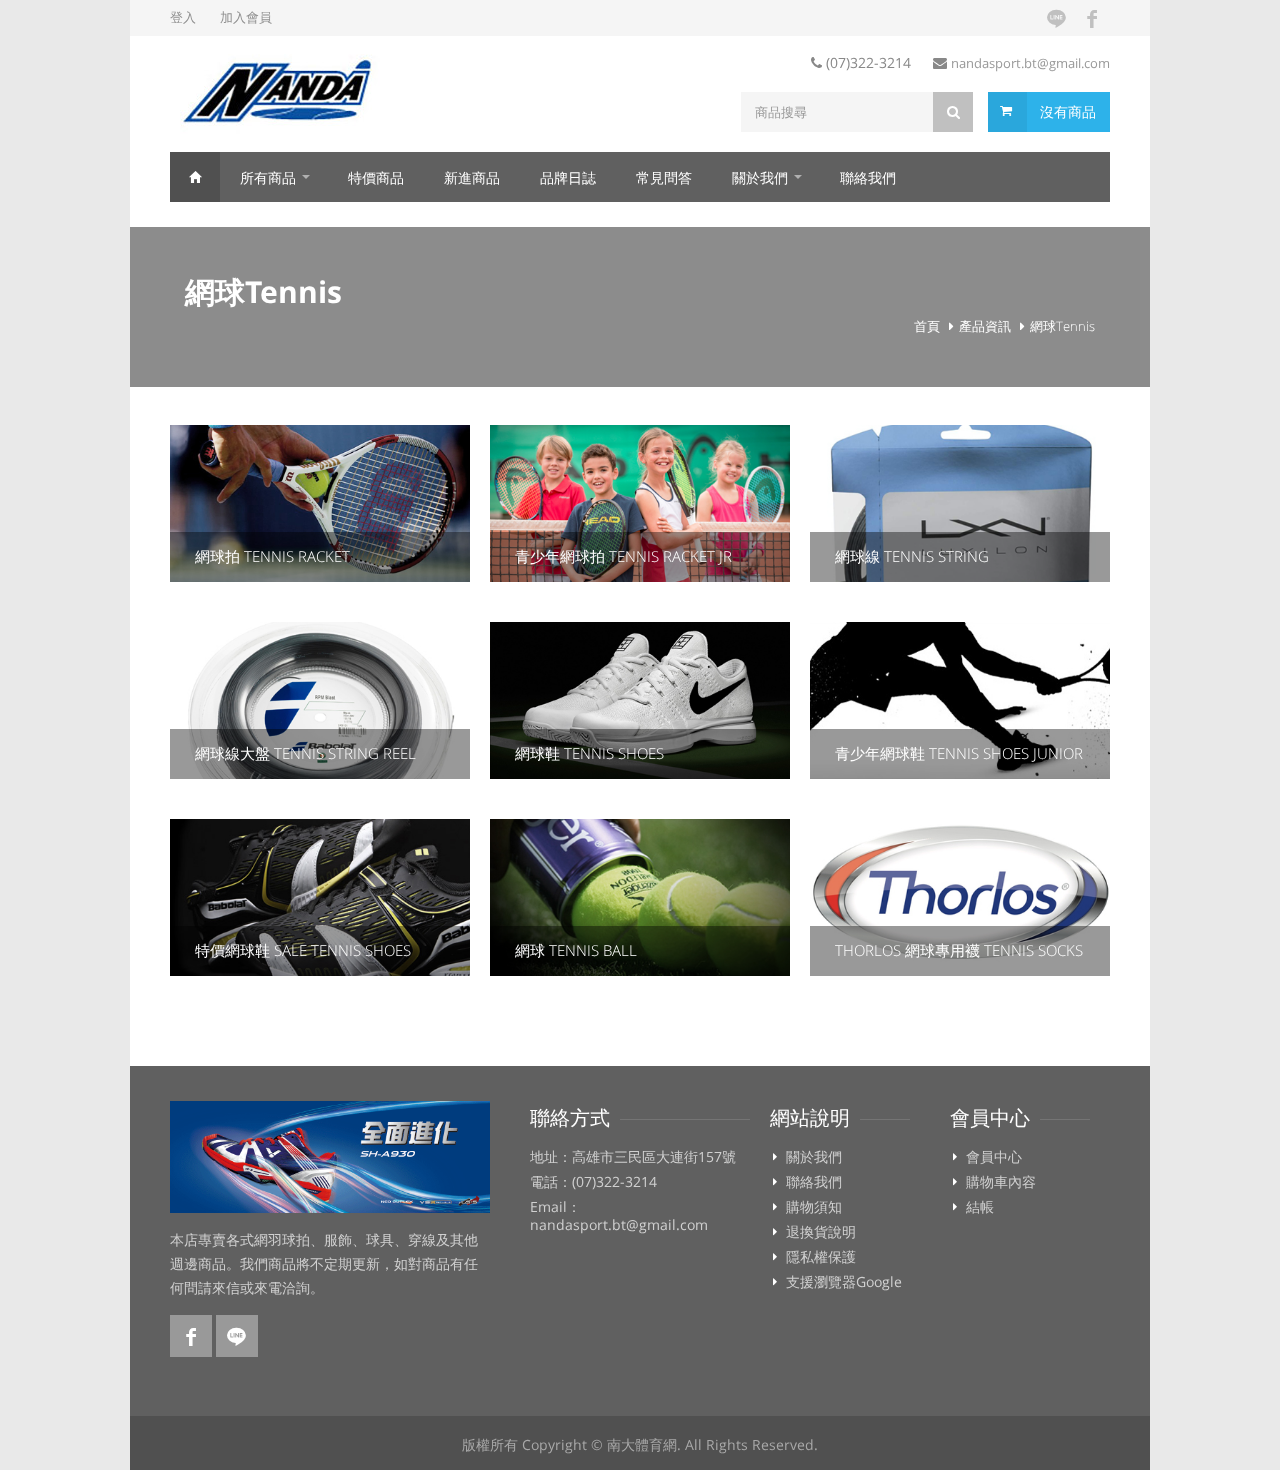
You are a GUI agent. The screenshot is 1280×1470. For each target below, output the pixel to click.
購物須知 (814, 1207)
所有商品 (268, 177)
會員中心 (994, 1157)
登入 (183, 17)
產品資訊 (985, 326)
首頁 (195, 177)
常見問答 (664, 177)
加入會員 (246, 17)
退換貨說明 (821, 1232)
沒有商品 (1068, 111)
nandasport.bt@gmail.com (1030, 63)
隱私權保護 (821, 1257)
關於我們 (760, 177)
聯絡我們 (868, 177)
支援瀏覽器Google (844, 1282)
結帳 (980, 1207)
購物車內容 (1001, 1182)
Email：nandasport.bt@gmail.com (619, 1216)
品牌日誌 (568, 177)
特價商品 (376, 177)
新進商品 (472, 177)
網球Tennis (1062, 326)
